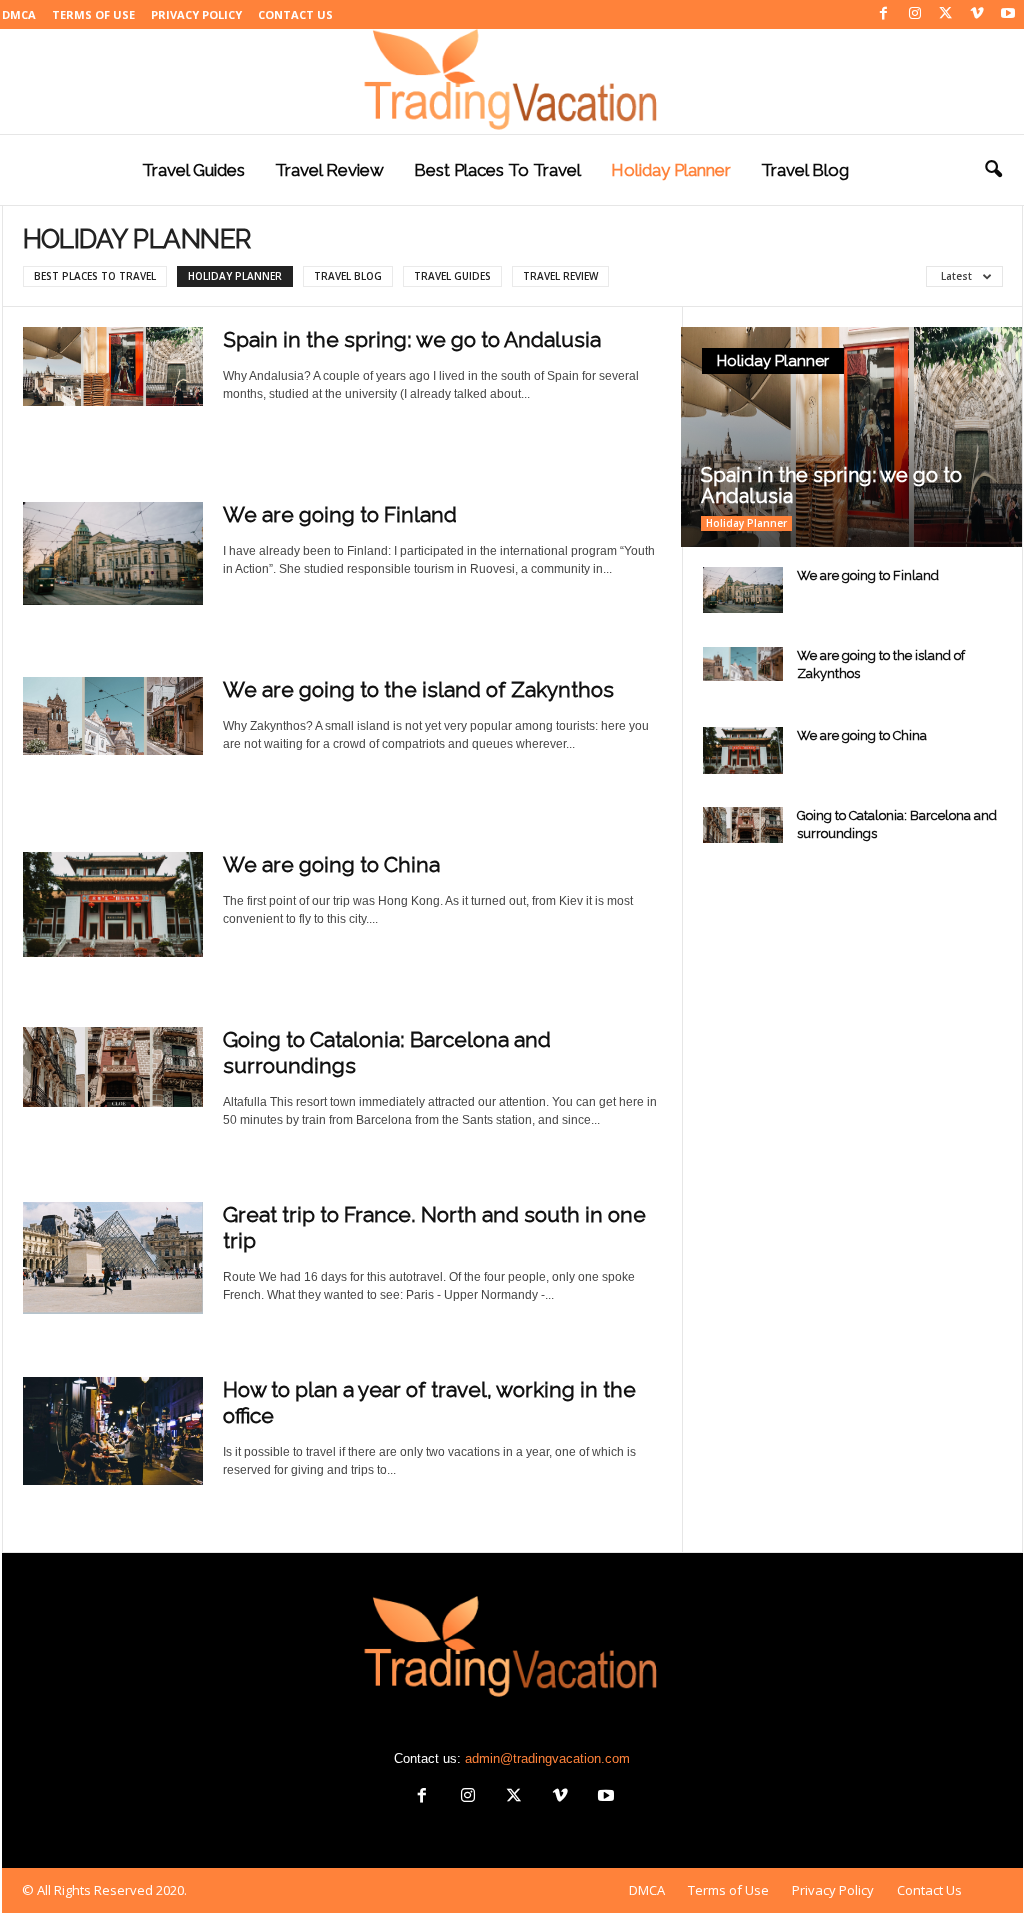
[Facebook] (884, 14)
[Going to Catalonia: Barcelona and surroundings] (113, 1067)
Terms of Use (93, 14)
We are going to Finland (340, 514)
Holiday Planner (671, 170)
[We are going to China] (113, 904)
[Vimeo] (977, 14)
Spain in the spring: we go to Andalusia (412, 339)
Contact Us (295, 14)
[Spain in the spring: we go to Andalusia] (113, 366)
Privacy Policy (196, 14)
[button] (993, 170)
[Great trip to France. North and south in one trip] (113, 1258)
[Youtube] (1008, 14)
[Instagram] (915, 14)
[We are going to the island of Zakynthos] (113, 716)
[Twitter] (946, 14)
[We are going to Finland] (113, 553)
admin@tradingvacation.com (547, 1758)
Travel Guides (193, 170)
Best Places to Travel (497, 170)
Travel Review (329, 170)
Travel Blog (805, 170)
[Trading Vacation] (512, 81)
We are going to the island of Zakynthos (418, 689)
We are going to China (331, 864)
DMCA (19, 14)
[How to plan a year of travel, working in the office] (113, 1431)
